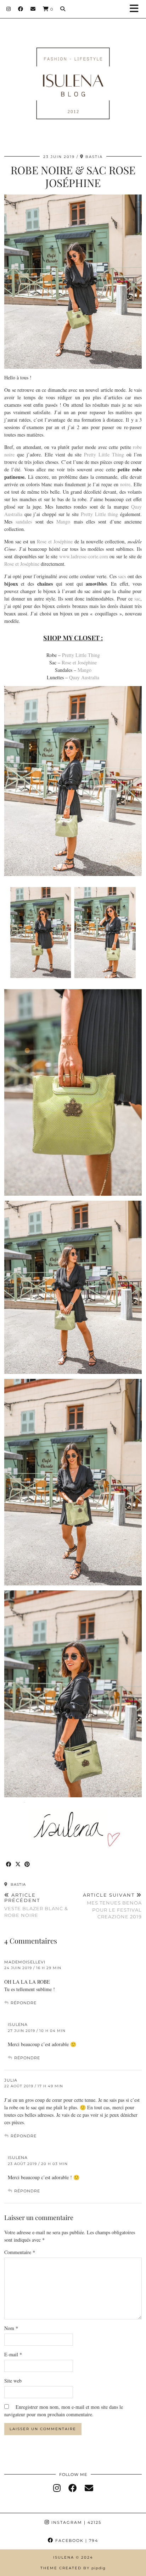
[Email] (33, 9)
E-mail (13, 2354)
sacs (122, 576)
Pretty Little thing (99, 514)
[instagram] (57, 2488)
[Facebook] (21, 9)
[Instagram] (9, 9)
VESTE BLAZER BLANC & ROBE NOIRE (36, 1905)
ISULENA (18, 2024)
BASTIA (18, 1884)
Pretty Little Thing (104, 454)
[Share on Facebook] (9, 1865)
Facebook (76, 2541)
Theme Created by (73, 2568)
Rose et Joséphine (55, 541)
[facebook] (73, 2488)
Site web (13, 2381)
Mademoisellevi (25, 1962)
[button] (136, 9)
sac (137, 599)
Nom (11, 2328)
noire (125, 484)
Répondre (24, 2003)
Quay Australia (84, 677)
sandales (24, 522)
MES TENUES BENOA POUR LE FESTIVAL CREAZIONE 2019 (112, 1906)
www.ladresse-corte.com (84, 556)
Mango (63, 522)
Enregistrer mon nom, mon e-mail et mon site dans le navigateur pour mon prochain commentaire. (64, 2411)
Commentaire (20, 2252)
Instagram (75, 2522)
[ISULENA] (73, 73)
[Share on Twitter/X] (18, 1865)
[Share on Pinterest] (27, 1865)
